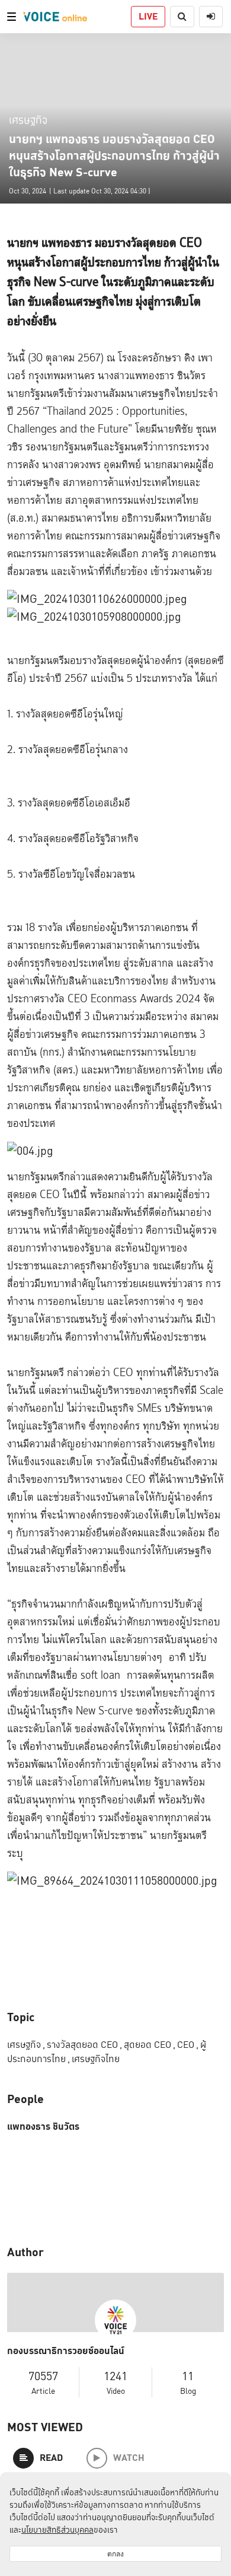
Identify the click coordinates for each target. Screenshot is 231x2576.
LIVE (148, 16)
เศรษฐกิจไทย (96, 2059)
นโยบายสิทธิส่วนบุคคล (57, 2530)
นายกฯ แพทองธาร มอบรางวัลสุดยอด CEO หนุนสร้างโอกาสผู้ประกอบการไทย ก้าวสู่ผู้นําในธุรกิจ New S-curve (114, 155)
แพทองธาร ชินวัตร (43, 2127)
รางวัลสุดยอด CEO (84, 2045)
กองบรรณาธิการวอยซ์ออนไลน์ (66, 2351)
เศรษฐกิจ (28, 120)
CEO (188, 2045)
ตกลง (115, 2554)
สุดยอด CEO (150, 2045)
